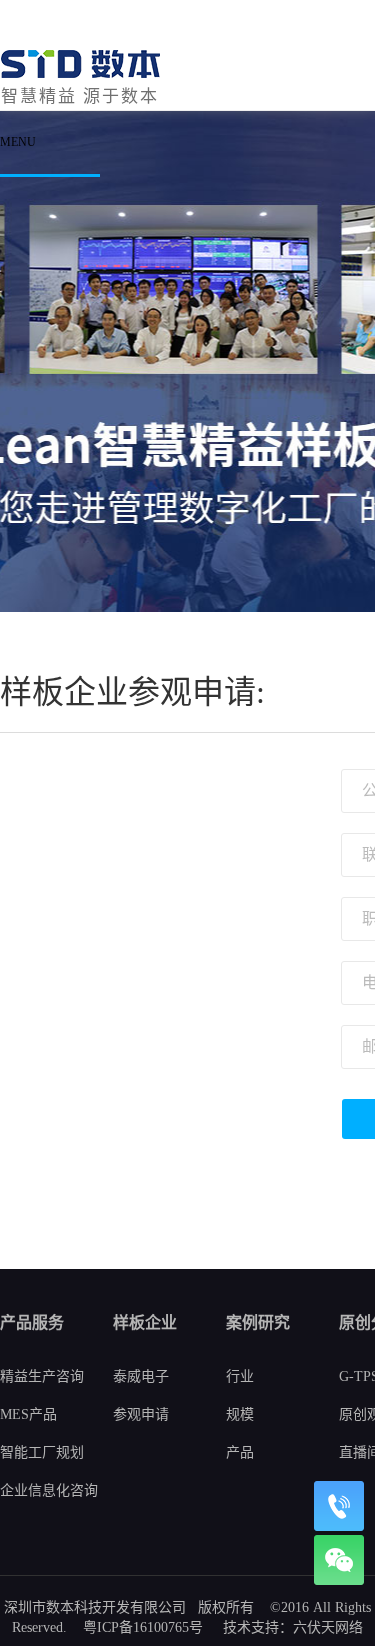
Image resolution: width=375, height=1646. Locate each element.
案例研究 (258, 1322)
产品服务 (32, 1322)
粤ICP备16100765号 (143, 1627)
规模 (240, 1414)
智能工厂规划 (42, 1452)
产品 (240, 1452)
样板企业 (145, 1322)
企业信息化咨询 (49, 1490)
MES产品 (28, 1414)
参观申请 (141, 1414)
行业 (240, 1376)
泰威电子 (141, 1376)
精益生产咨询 (42, 1376)
